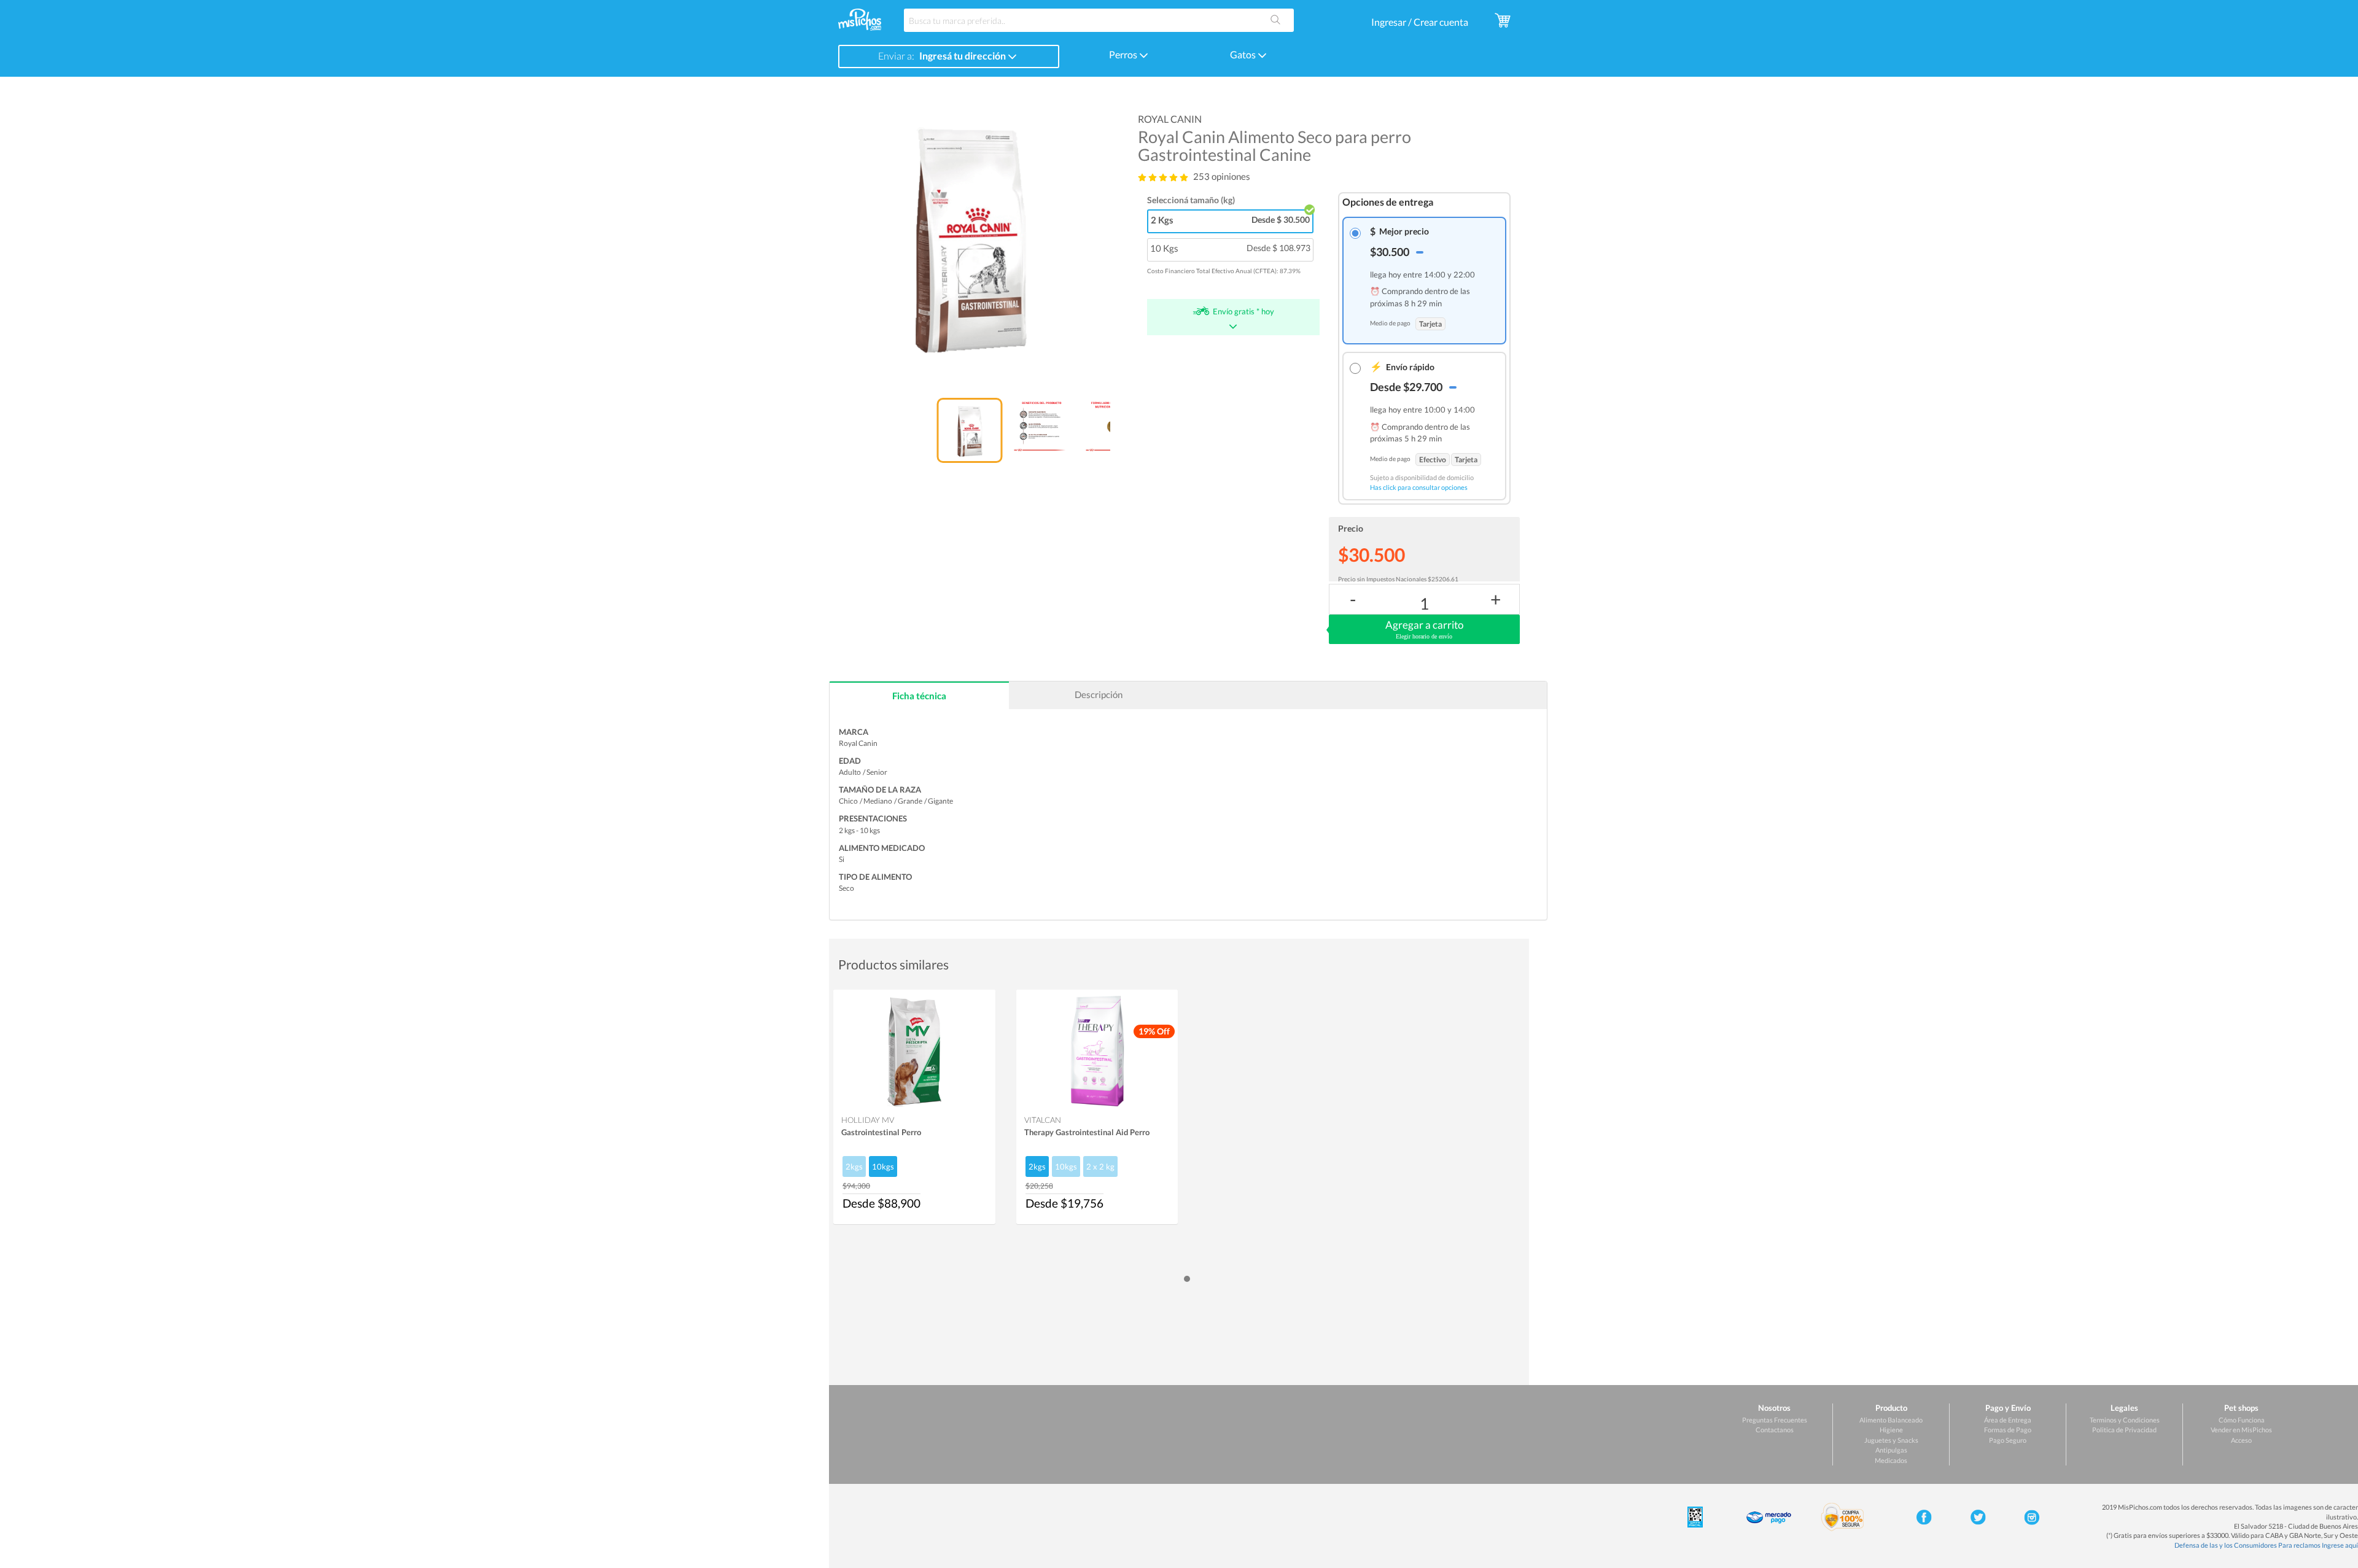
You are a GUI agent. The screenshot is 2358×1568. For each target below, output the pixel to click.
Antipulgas (1891, 1450)
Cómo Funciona (2242, 1420)
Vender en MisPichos (2241, 1430)
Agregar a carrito (1424, 629)
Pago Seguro (2008, 1440)
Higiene (1891, 1430)
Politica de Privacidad (2124, 1430)
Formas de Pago (2008, 1430)
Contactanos (1775, 1430)
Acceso (2241, 1440)
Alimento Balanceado (1891, 1420)
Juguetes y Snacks (1891, 1440)
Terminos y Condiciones (2125, 1420)
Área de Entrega (2008, 1420)
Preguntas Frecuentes (1775, 1420)
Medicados (1891, 1460)
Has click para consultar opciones (1419, 487)
